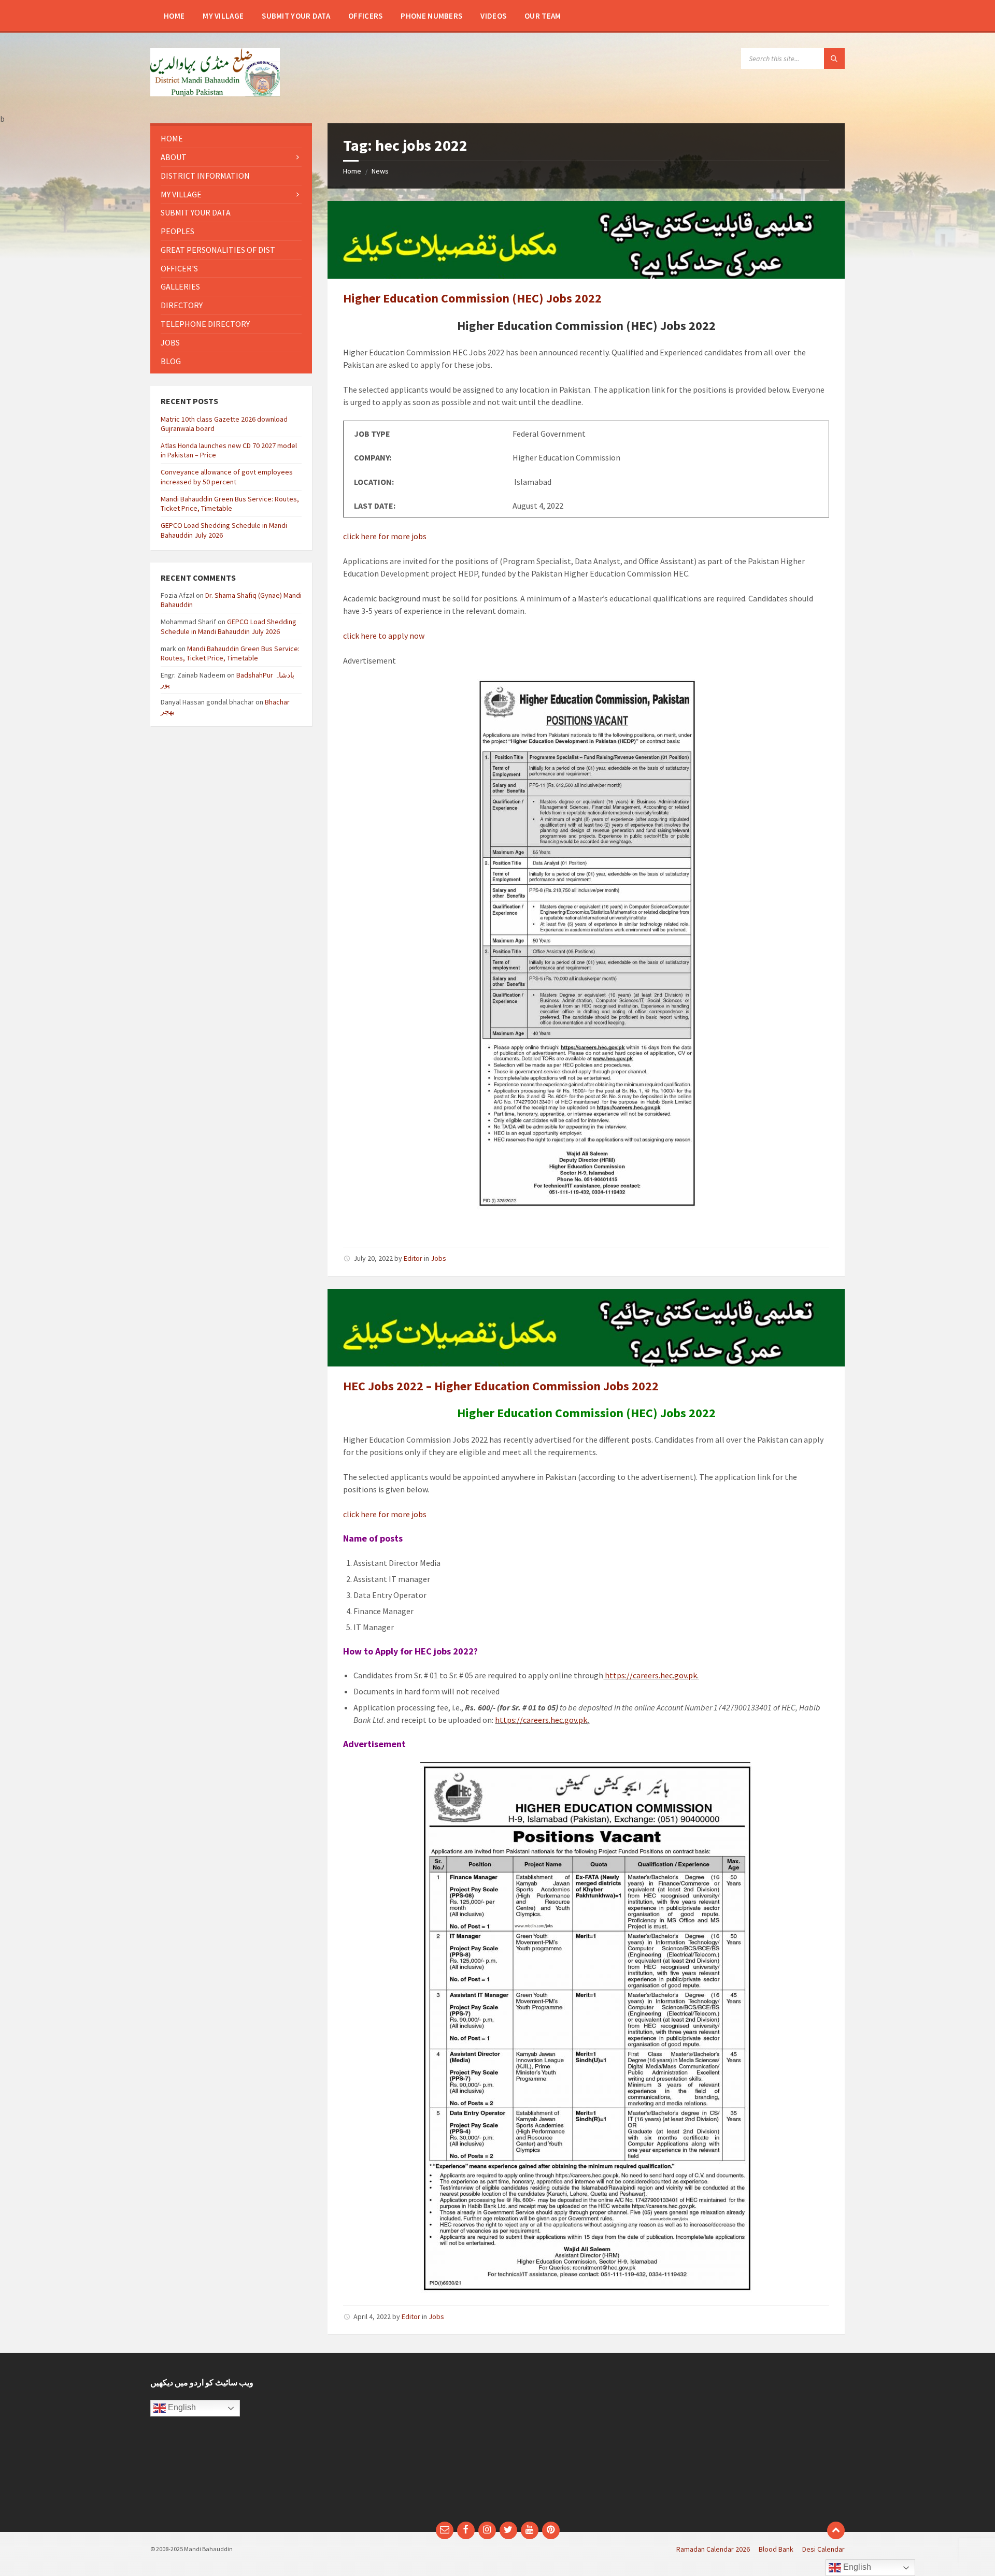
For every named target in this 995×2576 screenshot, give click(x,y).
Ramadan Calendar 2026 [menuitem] (713, 2549)
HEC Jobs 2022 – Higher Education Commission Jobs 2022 (501, 1386)
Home (352, 171)
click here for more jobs (385, 536)
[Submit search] (834, 59)
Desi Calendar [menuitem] (823, 2549)
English (181, 2408)
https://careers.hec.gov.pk (650, 1675)
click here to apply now (384, 636)
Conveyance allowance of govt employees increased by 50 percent (227, 477)
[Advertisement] (408, 2442)
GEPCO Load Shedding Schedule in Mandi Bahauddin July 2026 (229, 626)
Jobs (438, 1258)
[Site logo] (215, 93)
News (380, 171)
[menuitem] (174, 16)
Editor (413, 1258)
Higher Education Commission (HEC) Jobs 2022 (472, 298)
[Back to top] (836, 2530)
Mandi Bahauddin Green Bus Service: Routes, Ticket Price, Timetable (230, 503)
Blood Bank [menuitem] (776, 2549)
